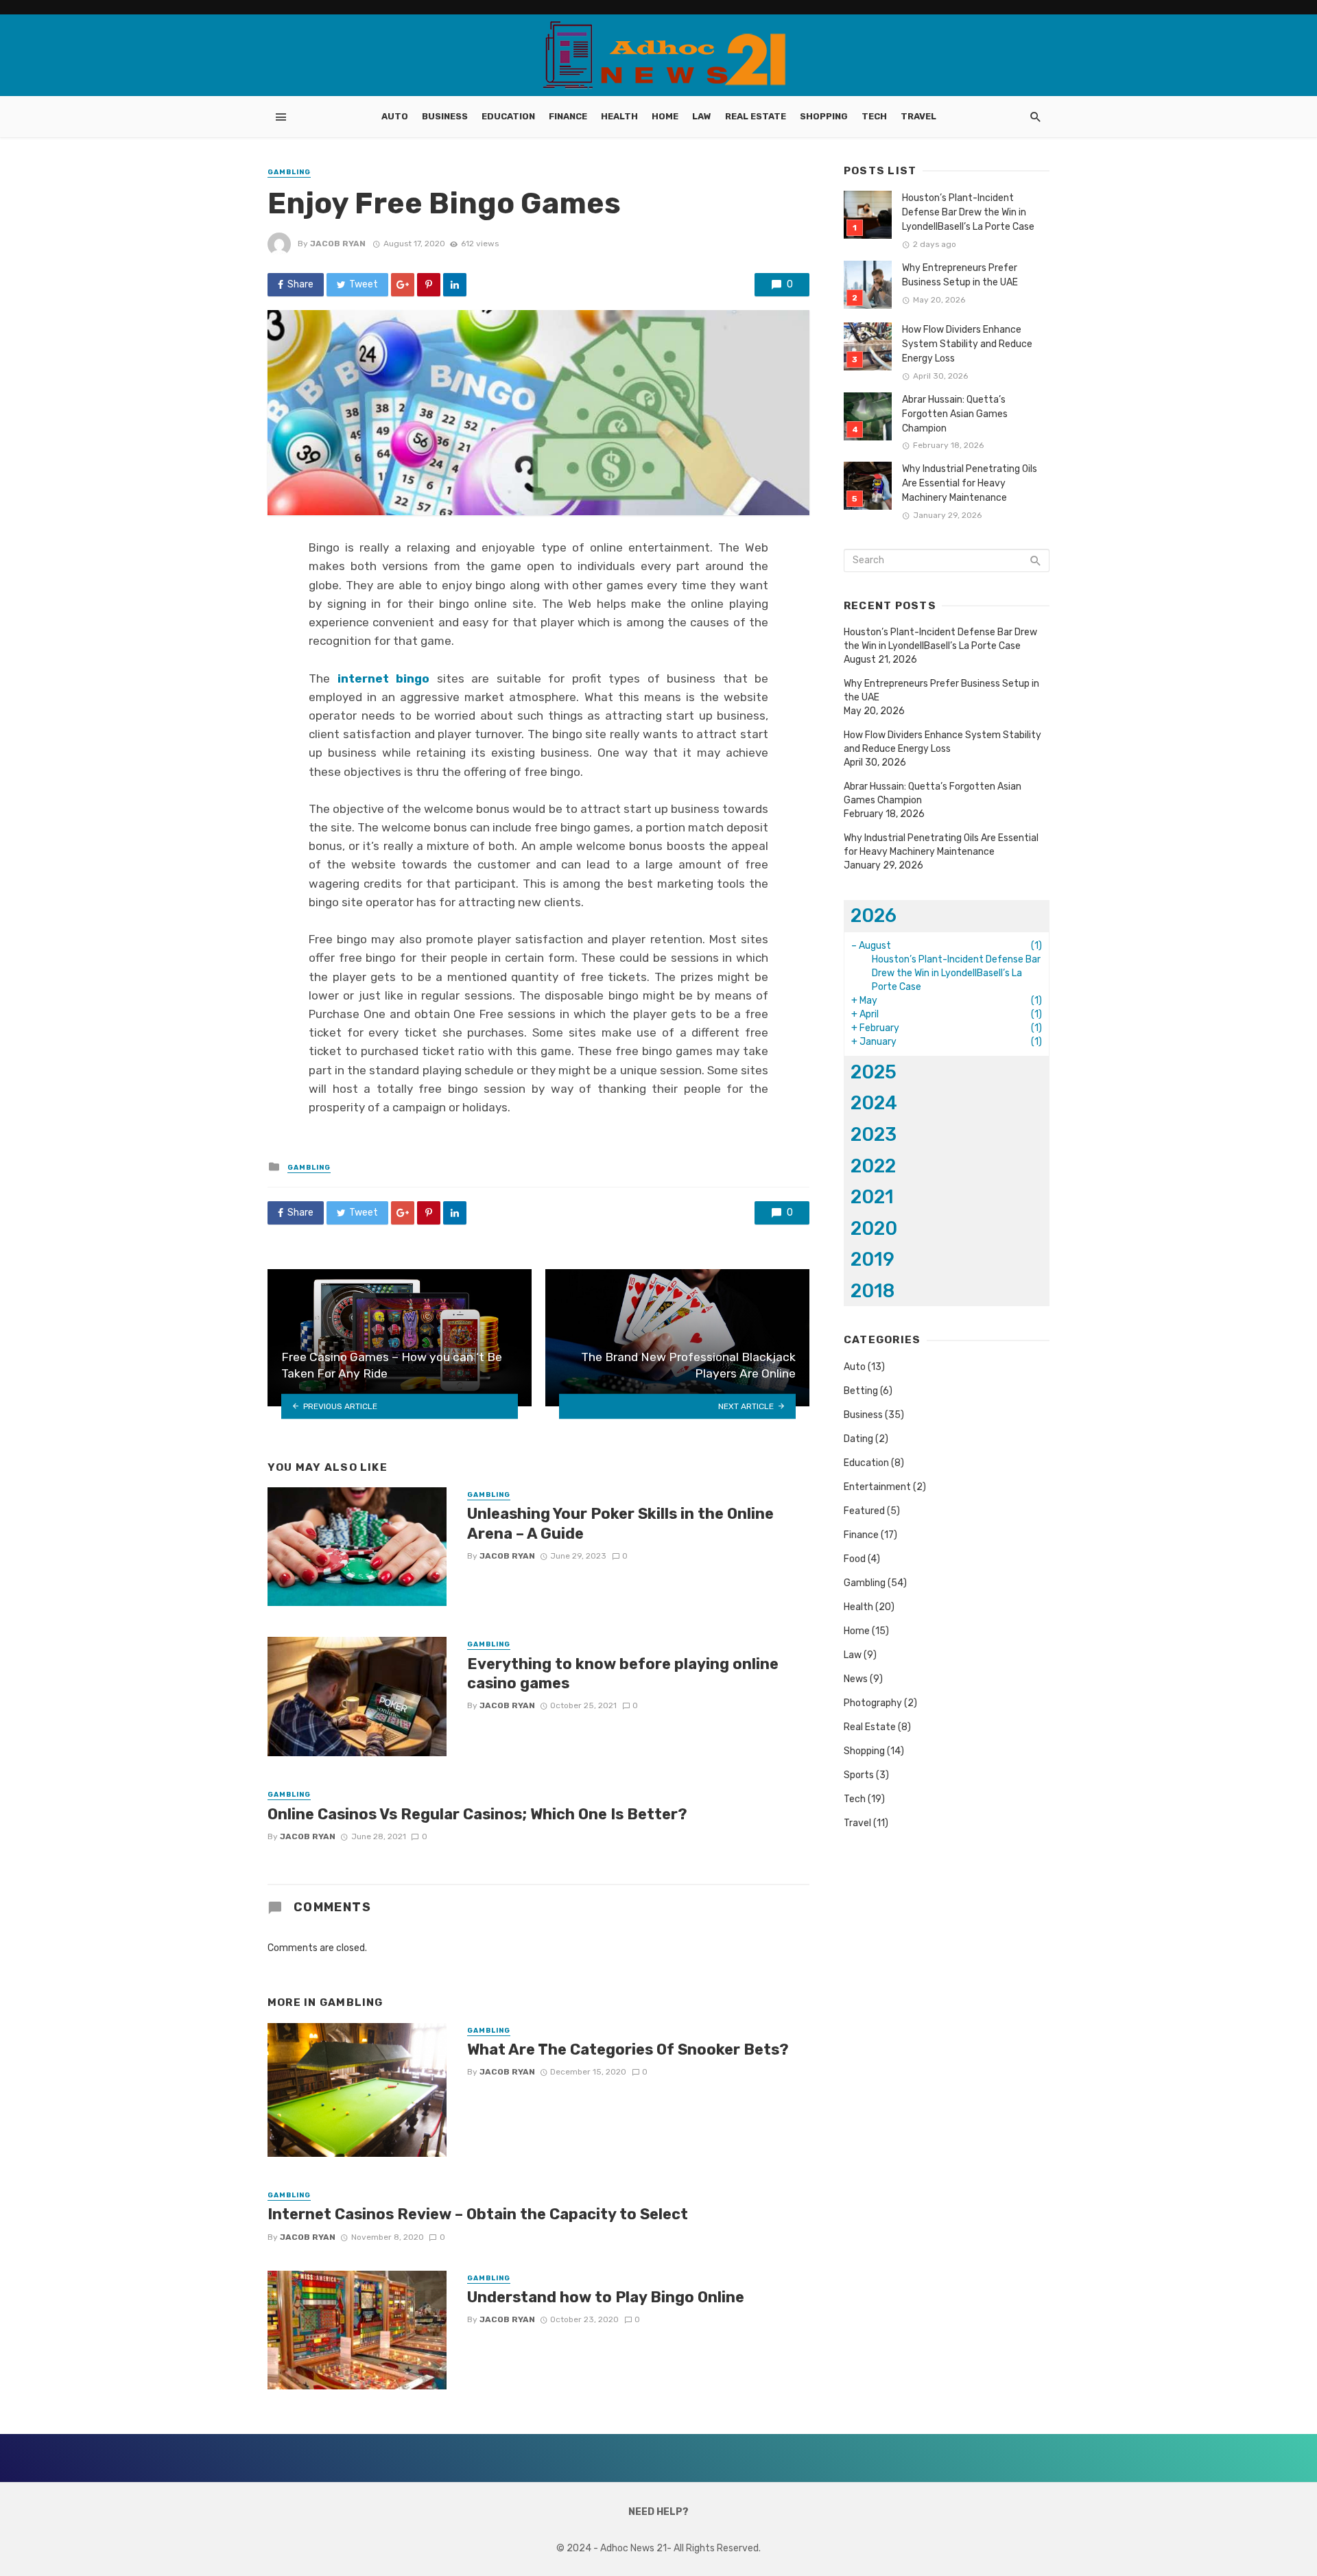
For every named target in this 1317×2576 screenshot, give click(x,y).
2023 (874, 1134)
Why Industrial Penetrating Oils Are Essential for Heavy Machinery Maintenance (970, 483)
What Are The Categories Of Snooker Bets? (628, 2049)
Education (508, 116)
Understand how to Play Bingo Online (606, 2297)
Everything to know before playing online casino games (623, 1674)
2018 (873, 1291)
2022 (873, 1166)
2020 (874, 1228)
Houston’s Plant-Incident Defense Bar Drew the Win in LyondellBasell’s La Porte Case (968, 212)
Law (702, 116)
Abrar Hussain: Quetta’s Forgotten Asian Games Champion (955, 414)
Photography (873, 1703)
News (856, 1679)
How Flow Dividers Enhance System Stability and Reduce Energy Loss (967, 344)
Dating (858, 1439)
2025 (874, 1072)
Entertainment (877, 1487)
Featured (864, 1511)
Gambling (289, 172)
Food (855, 1559)
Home (665, 116)
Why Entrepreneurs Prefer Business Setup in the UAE (960, 275)
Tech (874, 116)
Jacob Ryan (338, 244)
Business (445, 116)
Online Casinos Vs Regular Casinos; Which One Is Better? (477, 1814)
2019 (873, 1259)
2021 (872, 1197)
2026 (874, 915)
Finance (568, 116)
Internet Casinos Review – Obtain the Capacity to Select (478, 2214)
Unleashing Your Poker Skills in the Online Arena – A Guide (620, 1523)
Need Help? (658, 2512)
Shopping (824, 116)
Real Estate (756, 116)
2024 (874, 1103)
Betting (861, 1391)
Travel (918, 116)
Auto (395, 116)
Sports (859, 1775)
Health (619, 116)
